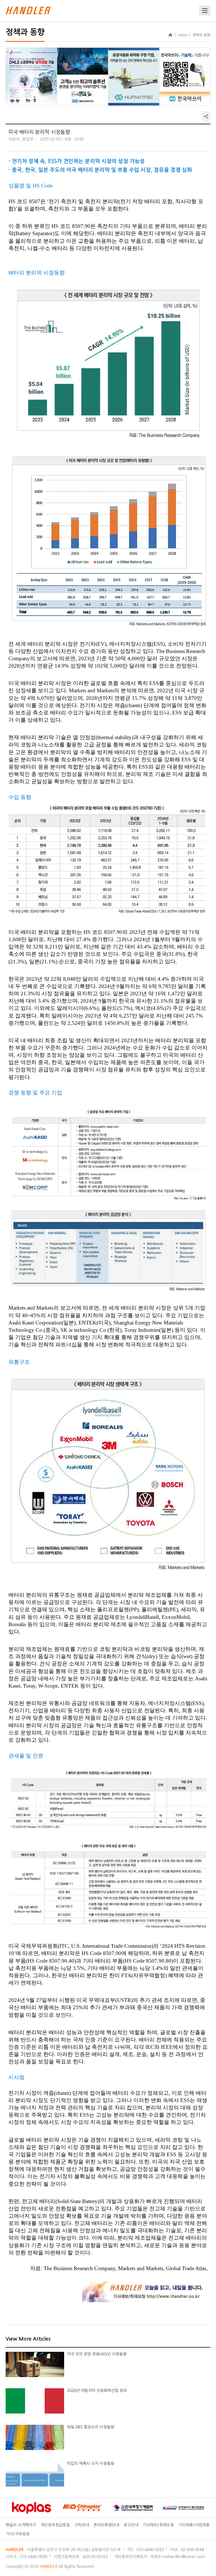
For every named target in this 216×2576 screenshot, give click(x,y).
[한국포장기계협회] (98, 2508)
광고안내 (131, 2525)
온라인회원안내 (106, 2525)
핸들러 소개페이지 (21, 2525)
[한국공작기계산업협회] (149, 2508)
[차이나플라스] (48, 2508)
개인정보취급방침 (55, 2525)
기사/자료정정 (18, 2534)
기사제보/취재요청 (158, 2525)
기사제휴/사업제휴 (194, 2525)
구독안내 (82, 2525)
